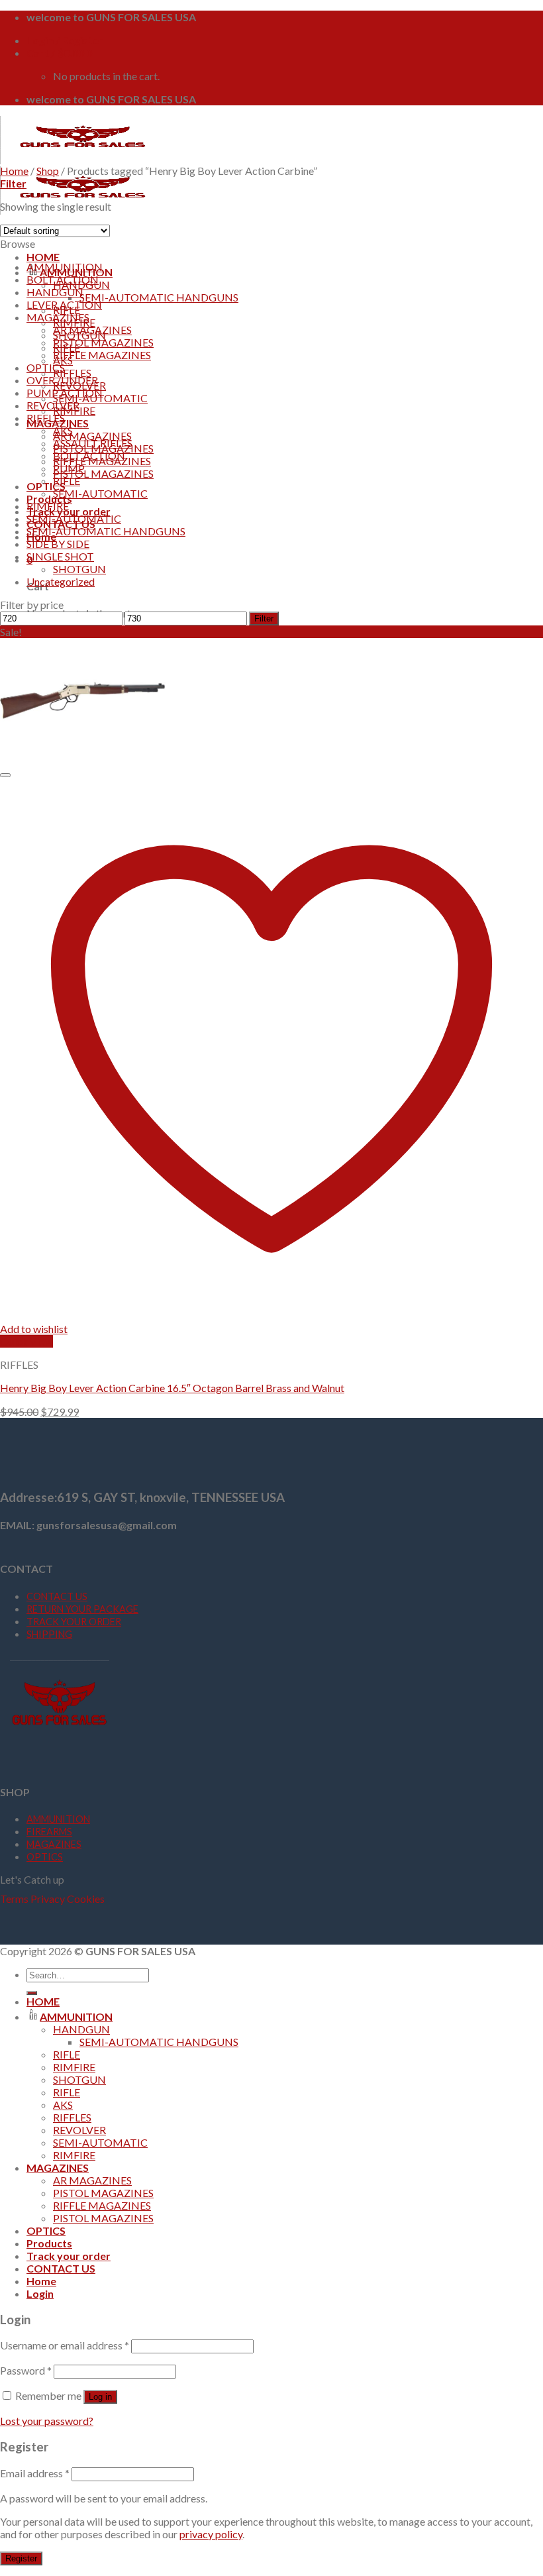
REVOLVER (53, 405)
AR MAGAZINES (92, 436)
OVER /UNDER (62, 380)
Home (14, 171)
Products (49, 499)
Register (21, 2558)
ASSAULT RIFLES (93, 443)
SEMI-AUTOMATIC (100, 493)
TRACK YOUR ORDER (74, 1622)
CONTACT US (57, 1596)
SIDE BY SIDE (58, 544)
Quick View (26, 1341)
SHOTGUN (79, 569)
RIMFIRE (48, 506)
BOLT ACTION (63, 279)
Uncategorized (61, 581)
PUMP (69, 468)
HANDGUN (55, 292)
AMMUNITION (65, 267)
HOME (43, 257)
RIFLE (67, 481)
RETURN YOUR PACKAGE (82, 1609)
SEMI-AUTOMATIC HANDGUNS (159, 297)
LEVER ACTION (64, 304)
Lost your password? (47, 2421)
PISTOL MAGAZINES (103, 473)
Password (26, 2370)
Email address (35, 2473)
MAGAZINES (58, 317)
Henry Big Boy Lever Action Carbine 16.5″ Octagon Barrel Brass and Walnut (172, 1388)
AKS (63, 430)
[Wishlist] (5, 775)
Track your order (69, 2256)
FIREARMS (49, 1832)
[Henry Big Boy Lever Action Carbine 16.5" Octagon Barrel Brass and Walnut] (83, 758)
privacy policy (211, 2534)
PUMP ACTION (65, 393)
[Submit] (32, 1993)
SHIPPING (49, 1634)
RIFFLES (72, 373)
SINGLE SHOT (60, 556)
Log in (100, 2397)
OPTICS (46, 486)
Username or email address (65, 2345)
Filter (264, 618)
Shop (48, 171)
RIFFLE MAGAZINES (102, 355)
